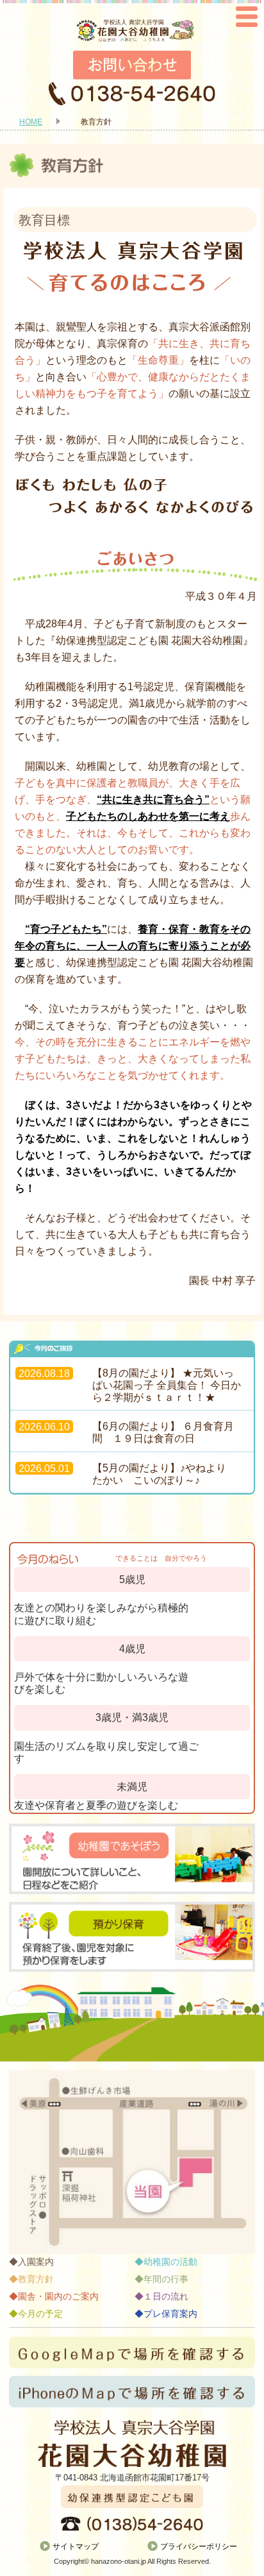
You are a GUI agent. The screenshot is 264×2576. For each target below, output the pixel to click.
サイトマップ (76, 2546)
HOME (31, 122)
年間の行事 (166, 2279)
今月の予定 (40, 2314)
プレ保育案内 (170, 2314)
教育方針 (36, 2279)
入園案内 (36, 2262)
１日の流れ (166, 2296)
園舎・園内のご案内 (58, 2296)
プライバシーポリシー (199, 2546)
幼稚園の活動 (170, 2262)
